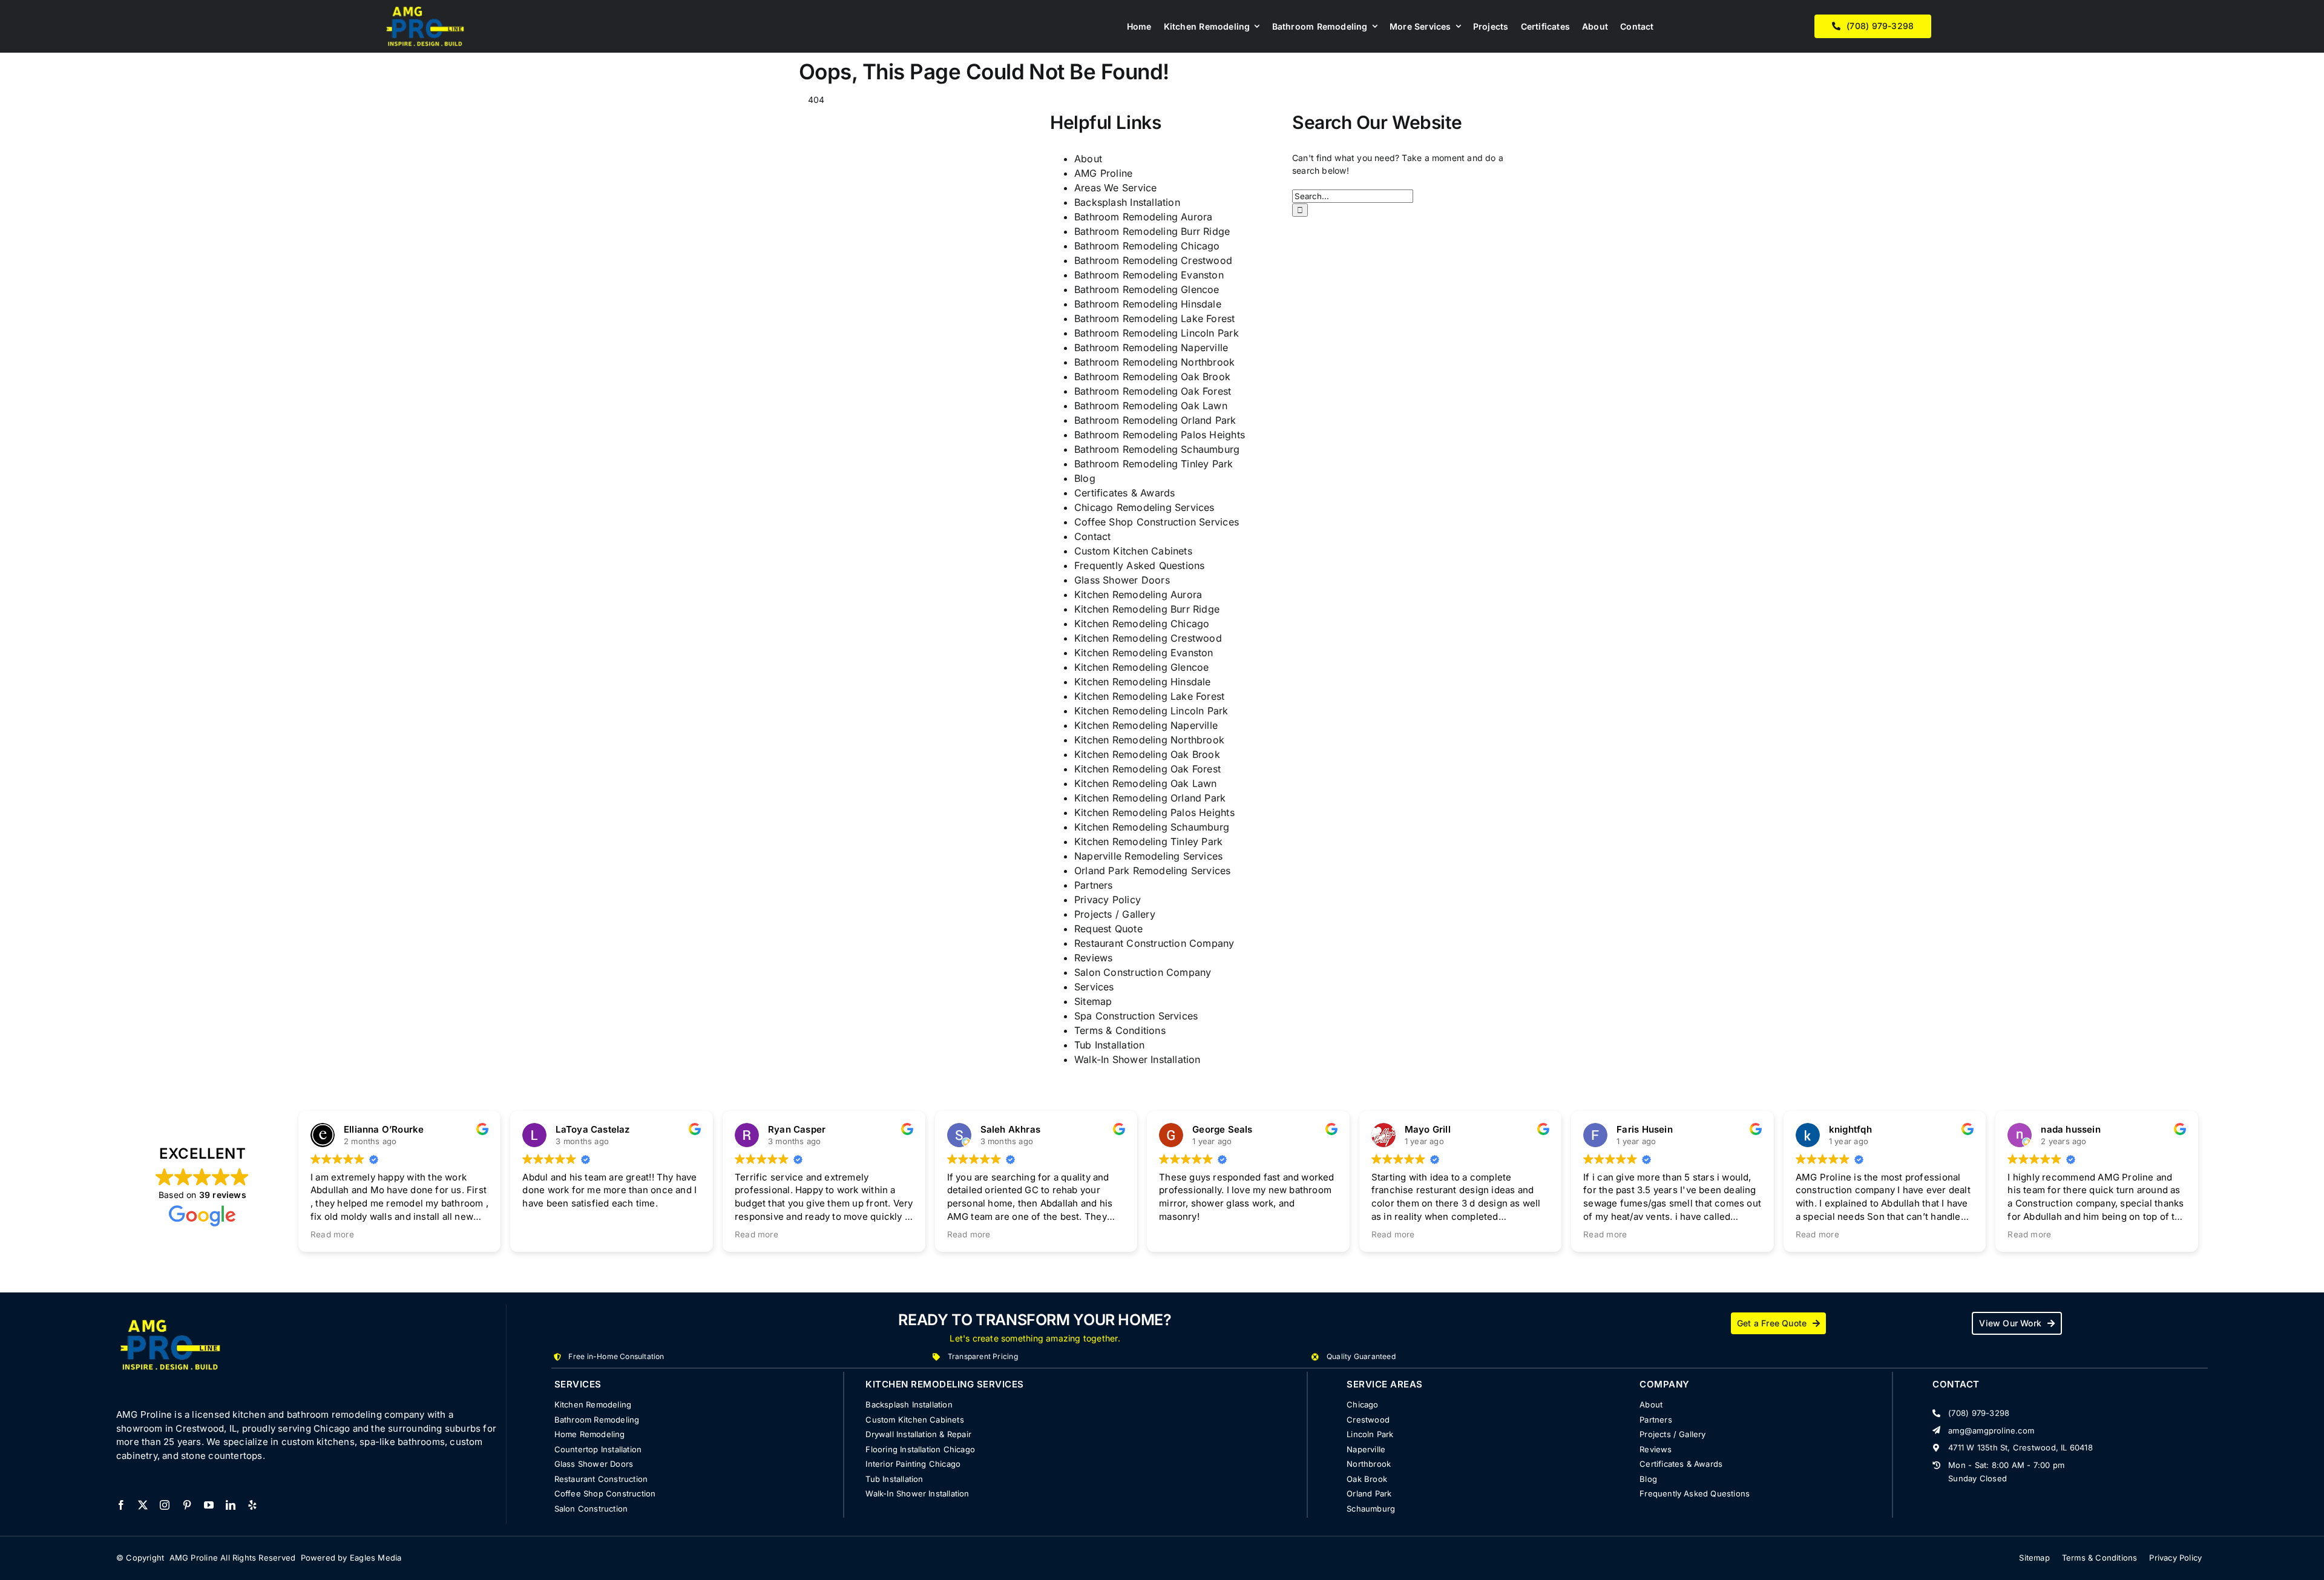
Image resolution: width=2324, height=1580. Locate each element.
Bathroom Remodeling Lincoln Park (1157, 333)
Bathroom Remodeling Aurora (1143, 217)
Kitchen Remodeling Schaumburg (1152, 827)
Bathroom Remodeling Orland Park (1155, 420)
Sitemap (1093, 1001)
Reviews (1093, 958)
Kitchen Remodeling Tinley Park (1148, 841)
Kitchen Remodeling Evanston (1144, 653)
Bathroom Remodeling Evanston (1149, 275)
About (1088, 159)
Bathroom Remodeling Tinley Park (1154, 464)
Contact (1092, 536)
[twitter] (143, 1505)
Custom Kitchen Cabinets (1133, 551)
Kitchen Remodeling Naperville (1146, 725)
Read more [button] (332, 1234)
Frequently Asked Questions (1139, 565)
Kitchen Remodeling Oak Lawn (1146, 783)
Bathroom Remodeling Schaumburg (1157, 449)
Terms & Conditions (1120, 1030)
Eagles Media (376, 1558)
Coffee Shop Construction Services (1157, 522)
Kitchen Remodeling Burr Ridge (1147, 609)
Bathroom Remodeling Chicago (1147, 246)
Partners (1094, 885)
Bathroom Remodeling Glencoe (1147, 289)
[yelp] (252, 1505)
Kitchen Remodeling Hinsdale (1143, 682)
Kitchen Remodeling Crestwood (1148, 638)
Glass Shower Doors (1122, 580)
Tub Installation (1109, 1045)
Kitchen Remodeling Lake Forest (1149, 696)
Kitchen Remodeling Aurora (1138, 594)
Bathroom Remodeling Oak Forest (1153, 391)
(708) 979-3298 (1979, 1413)
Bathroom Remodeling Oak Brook (1152, 377)
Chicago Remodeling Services (1144, 507)
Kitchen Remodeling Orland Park (1150, 798)
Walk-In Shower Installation (1137, 1059)
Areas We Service (1115, 188)
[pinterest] (187, 1505)
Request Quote (1108, 929)
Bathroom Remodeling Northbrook (1154, 362)
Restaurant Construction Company (1154, 943)
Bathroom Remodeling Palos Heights (1160, 435)
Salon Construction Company (1143, 972)
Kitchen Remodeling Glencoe (1141, 667)
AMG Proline (1103, 173)
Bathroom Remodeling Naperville (1151, 347)
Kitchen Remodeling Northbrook (1149, 740)
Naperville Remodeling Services (1148, 856)
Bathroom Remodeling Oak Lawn (1151, 406)
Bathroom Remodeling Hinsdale (1148, 304)
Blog (1085, 478)
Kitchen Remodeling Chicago (1142, 624)
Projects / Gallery (1115, 914)
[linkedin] (231, 1505)
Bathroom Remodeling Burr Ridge (1152, 231)
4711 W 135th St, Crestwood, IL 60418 (2020, 1447)
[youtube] (209, 1505)
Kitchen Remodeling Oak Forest (1147, 769)
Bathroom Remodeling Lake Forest (1155, 318)
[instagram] (165, 1505)
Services (1094, 987)
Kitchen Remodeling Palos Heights (1154, 812)
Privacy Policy (1108, 900)
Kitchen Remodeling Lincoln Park (1151, 711)
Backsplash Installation (1127, 202)
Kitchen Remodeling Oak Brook (1147, 754)
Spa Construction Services (1136, 1016)
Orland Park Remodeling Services (1153, 871)
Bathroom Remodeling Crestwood (1153, 260)
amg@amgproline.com (1991, 1430)
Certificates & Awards (1124, 493)
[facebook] (121, 1505)
